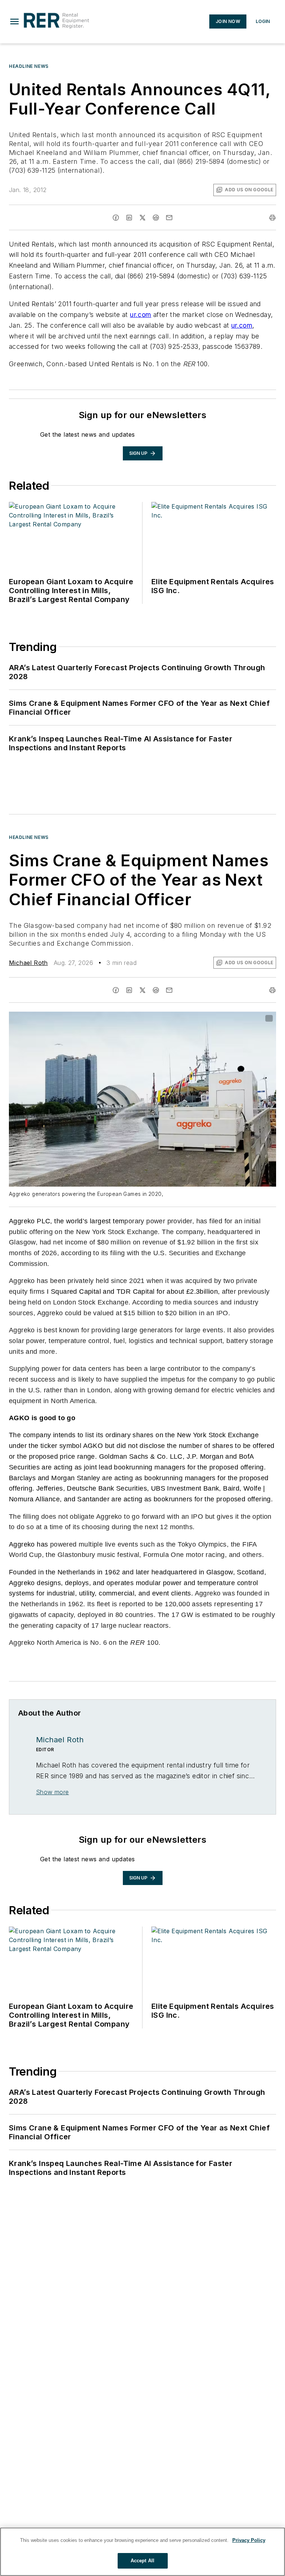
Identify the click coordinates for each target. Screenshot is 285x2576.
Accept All (142, 2561)
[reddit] (156, 218)
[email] (169, 218)
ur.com (140, 315)
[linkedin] (129, 218)
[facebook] (116, 218)
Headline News (29, 66)
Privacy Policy (249, 2540)
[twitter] (142, 218)
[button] (14, 22)
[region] (142, 2552)
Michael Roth (28, 963)
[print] (272, 218)
